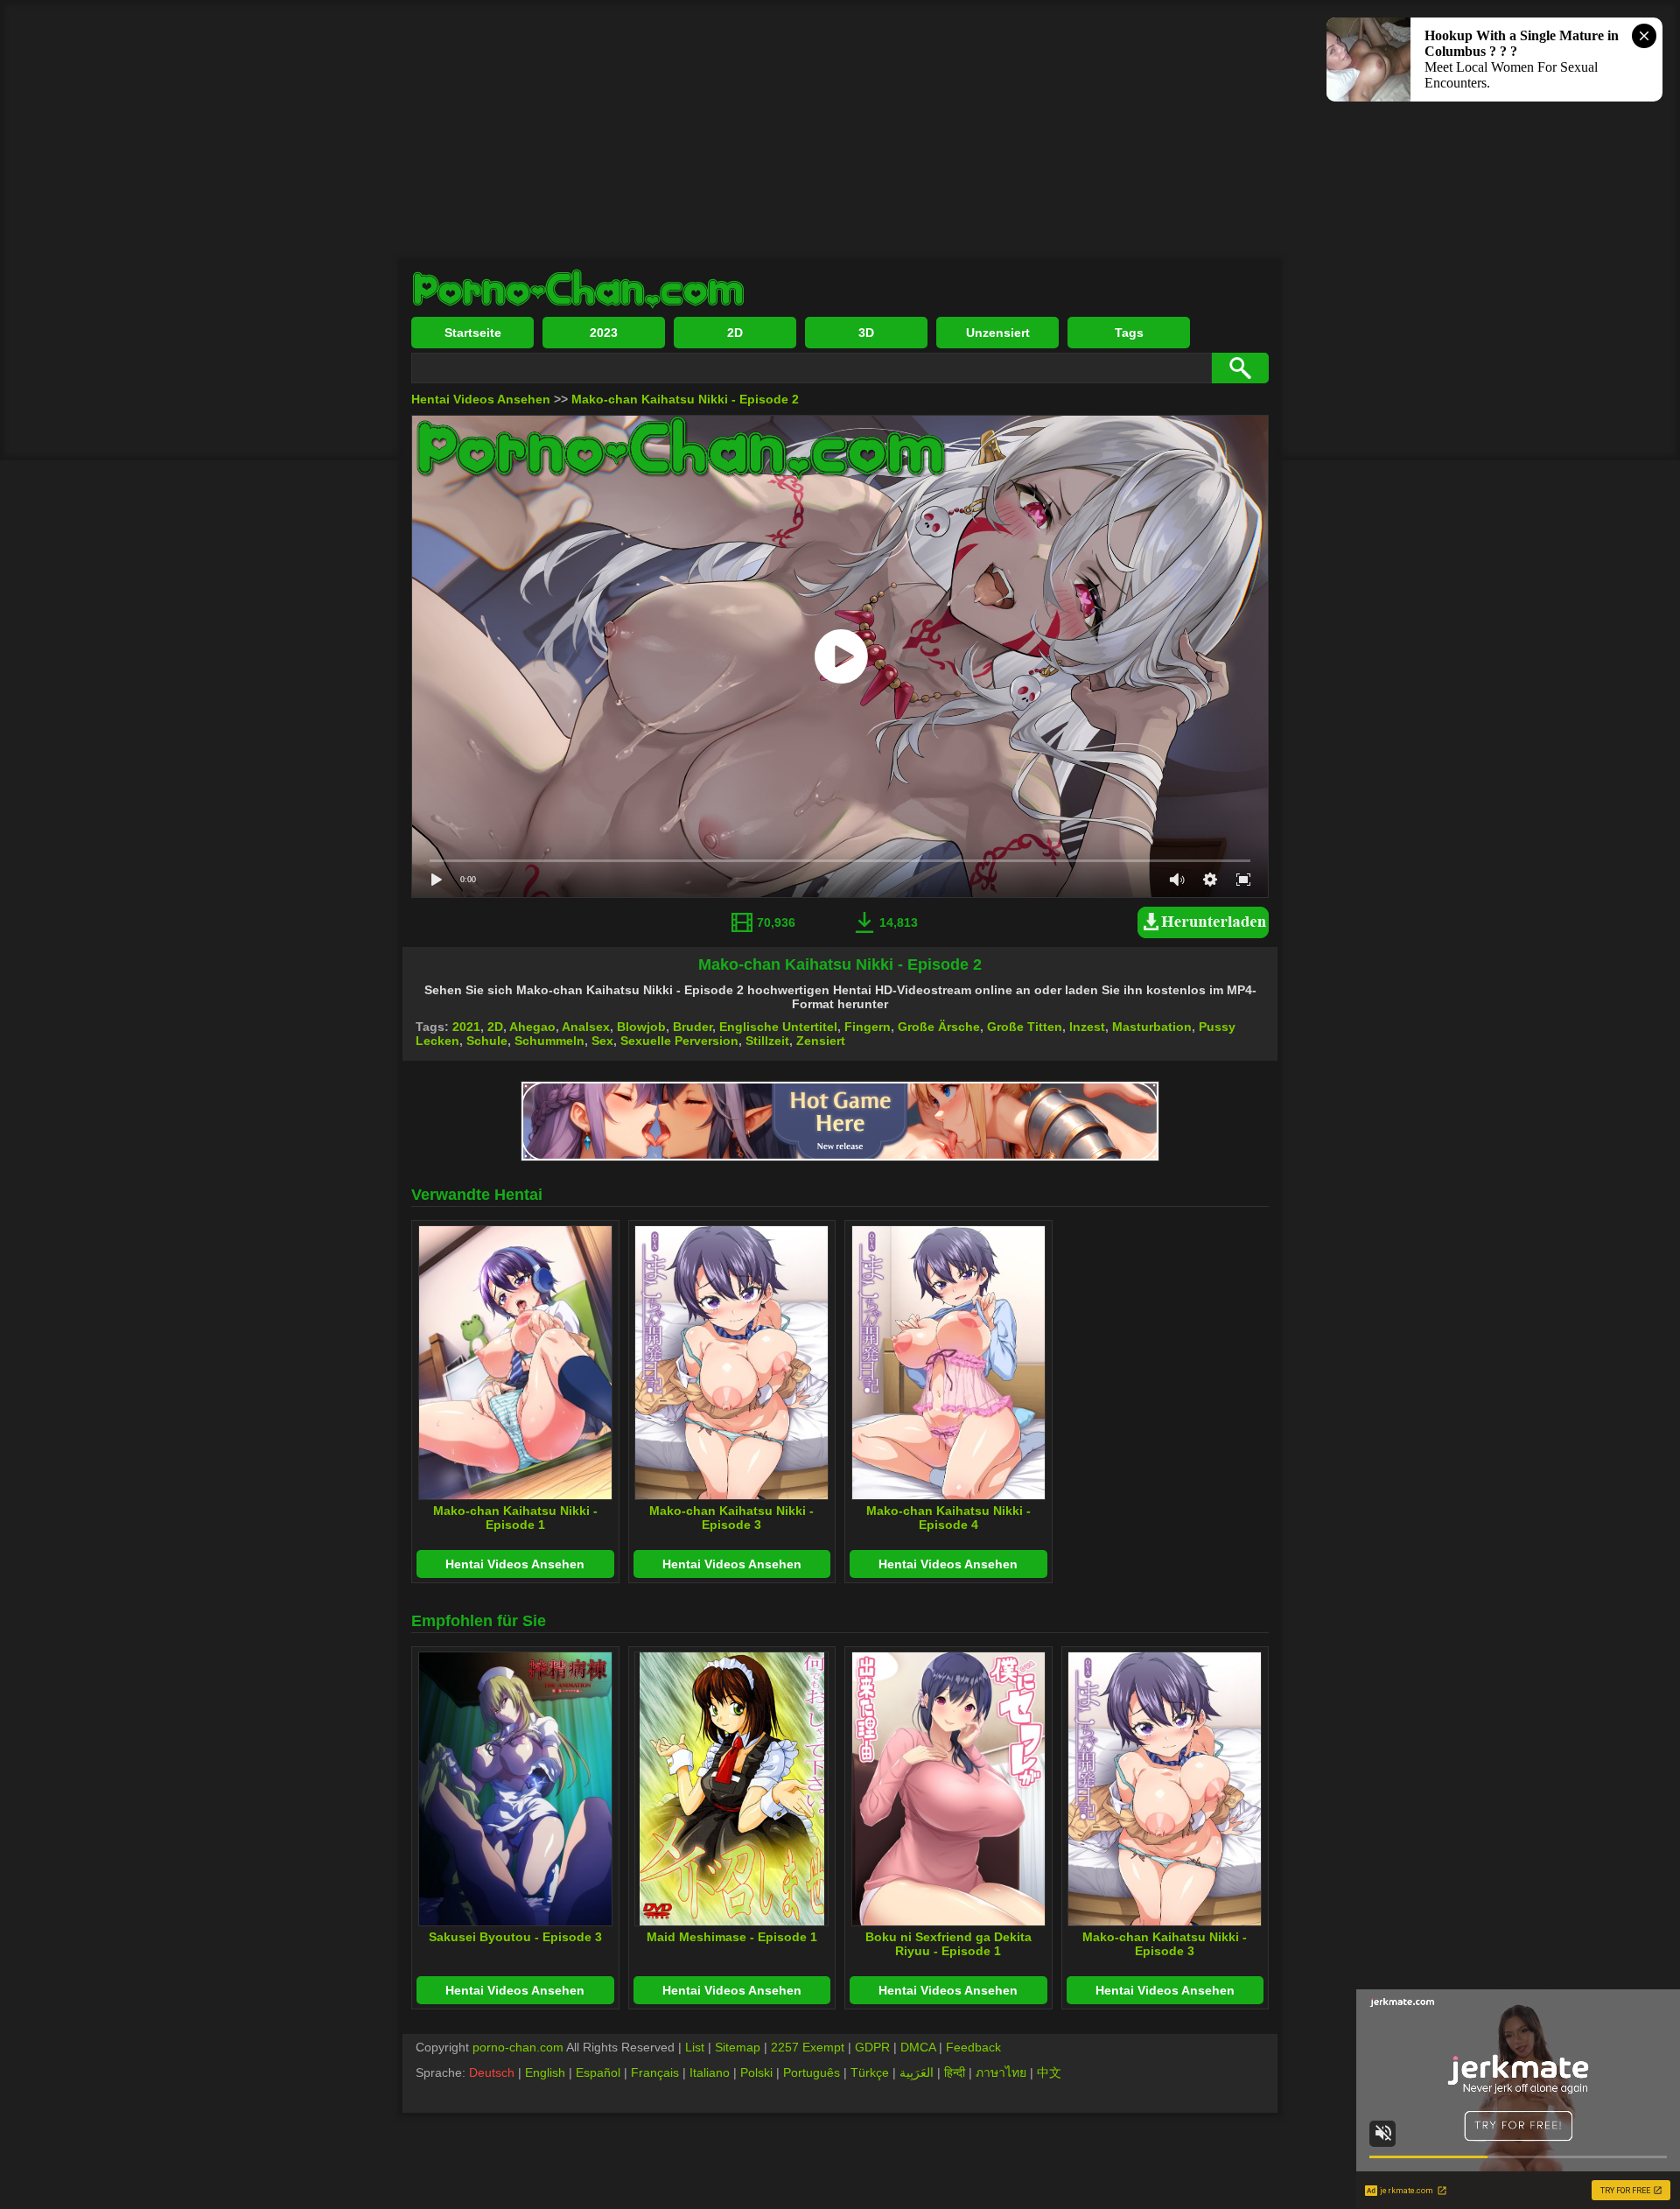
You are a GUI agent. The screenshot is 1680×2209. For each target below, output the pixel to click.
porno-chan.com (518, 2047)
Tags (1129, 333)
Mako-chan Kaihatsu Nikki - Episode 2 (685, 399)
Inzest (1087, 1027)
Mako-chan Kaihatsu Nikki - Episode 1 (515, 1518)
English (545, 2072)
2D (735, 333)
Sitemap (738, 2047)
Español (598, 2072)
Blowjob (641, 1027)
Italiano (710, 2072)
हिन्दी (955, 2072)
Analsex (586, 1027)
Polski (756, 2072)
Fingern (868, 1027)
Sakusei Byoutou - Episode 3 (515, 1937)
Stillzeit (767, 1041)
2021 (466, 1027)
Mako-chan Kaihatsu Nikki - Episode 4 (948, 1518)
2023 (604, 333)
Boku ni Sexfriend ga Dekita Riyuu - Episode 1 (948, 1944)
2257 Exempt (808, 2047)
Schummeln (549, 1041)
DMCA (918, 2047)
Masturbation (1152, 1027)
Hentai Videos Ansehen (481, 399)
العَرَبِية (917, 2072)
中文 (1049, 2072)
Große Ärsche (939, 1027)
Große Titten (1025, 1027)
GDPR (872, 2047)
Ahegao (532, 1027)
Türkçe (870, 2072)
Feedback (973, 2047)
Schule (487, 1041)
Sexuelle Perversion (679, 1041)
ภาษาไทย (1001, 2072)
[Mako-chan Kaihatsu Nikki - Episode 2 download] (1207, 933)
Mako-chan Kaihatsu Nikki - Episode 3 (731, 1518)
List (695, 2047)
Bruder (693, 1027)
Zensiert (821, 1041)
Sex (602, 1041)
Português (812, 2072)
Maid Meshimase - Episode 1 (732, 1937)
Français (655, 2072)
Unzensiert (998, 333)
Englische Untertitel (778, 1027)
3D (866, 333)
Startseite (473, 333)
